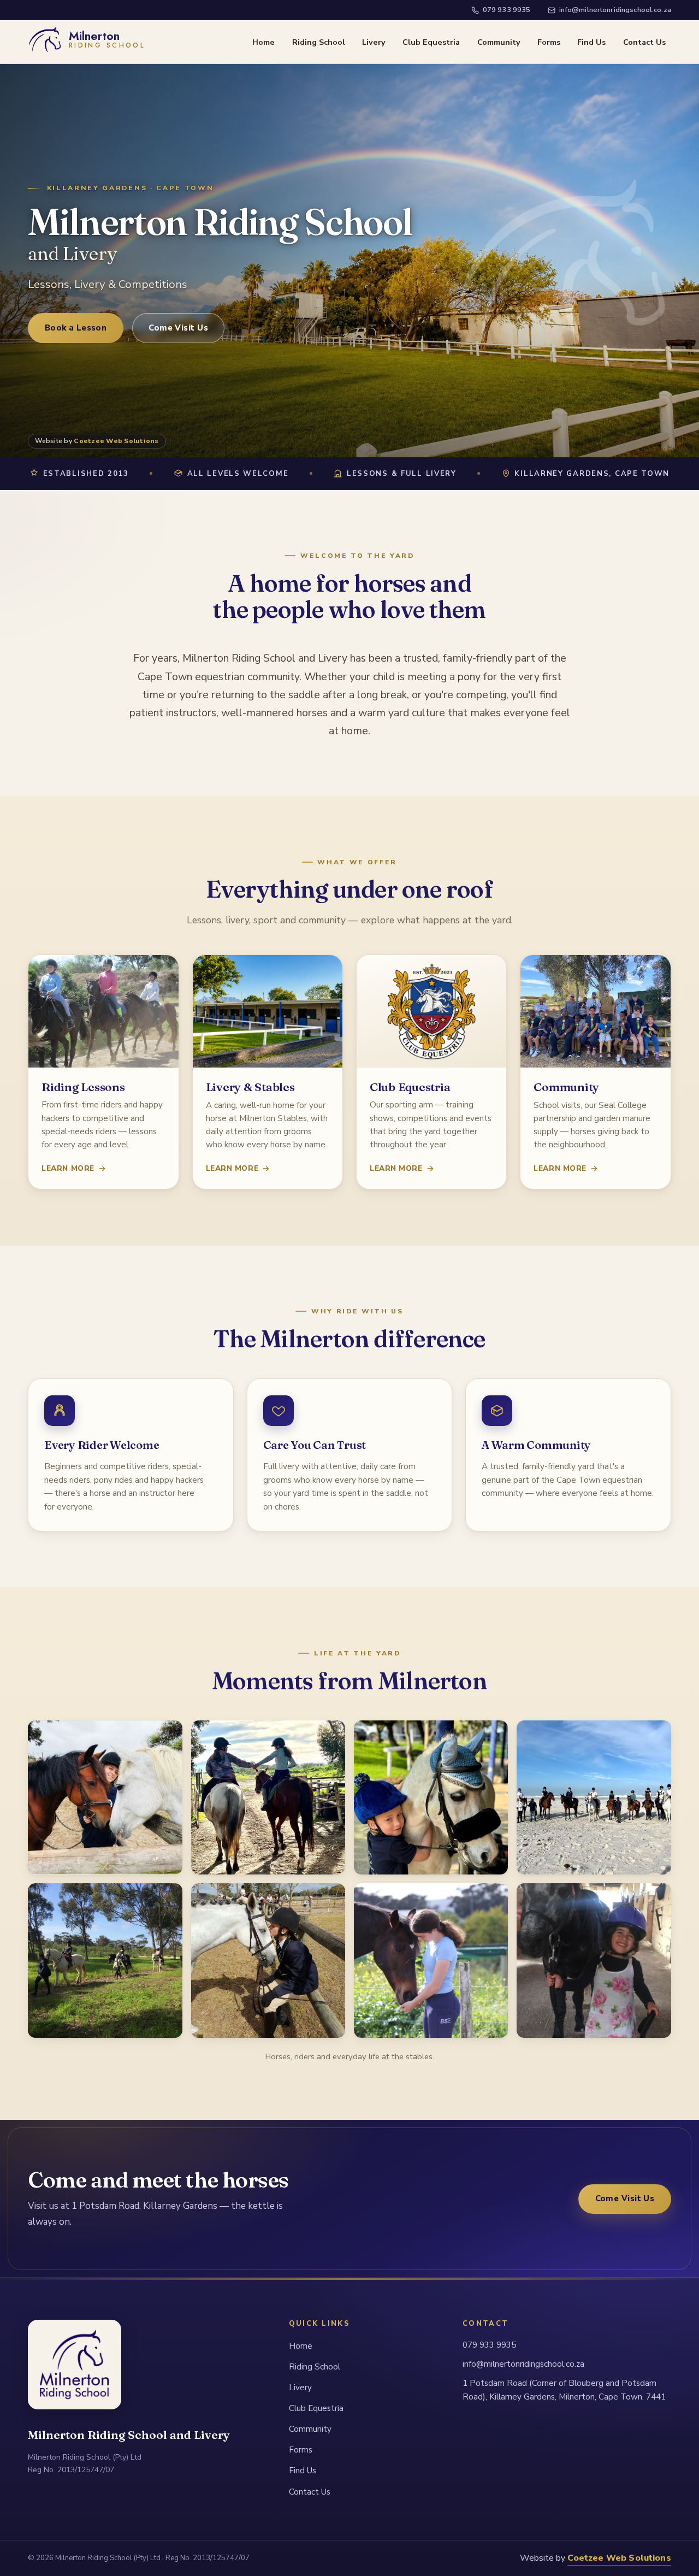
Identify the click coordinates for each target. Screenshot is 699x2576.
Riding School (319, 42)
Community (499, 42)
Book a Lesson (76, 328)
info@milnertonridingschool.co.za (615, 10)
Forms (549, 42)
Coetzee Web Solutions (619, 2558)
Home (263, 42)
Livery (374, 42)
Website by (97, 441)
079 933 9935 (507, 10)
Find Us (591, 42)
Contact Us (644, 42)
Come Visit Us (178, 328)
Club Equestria (431, 42)
